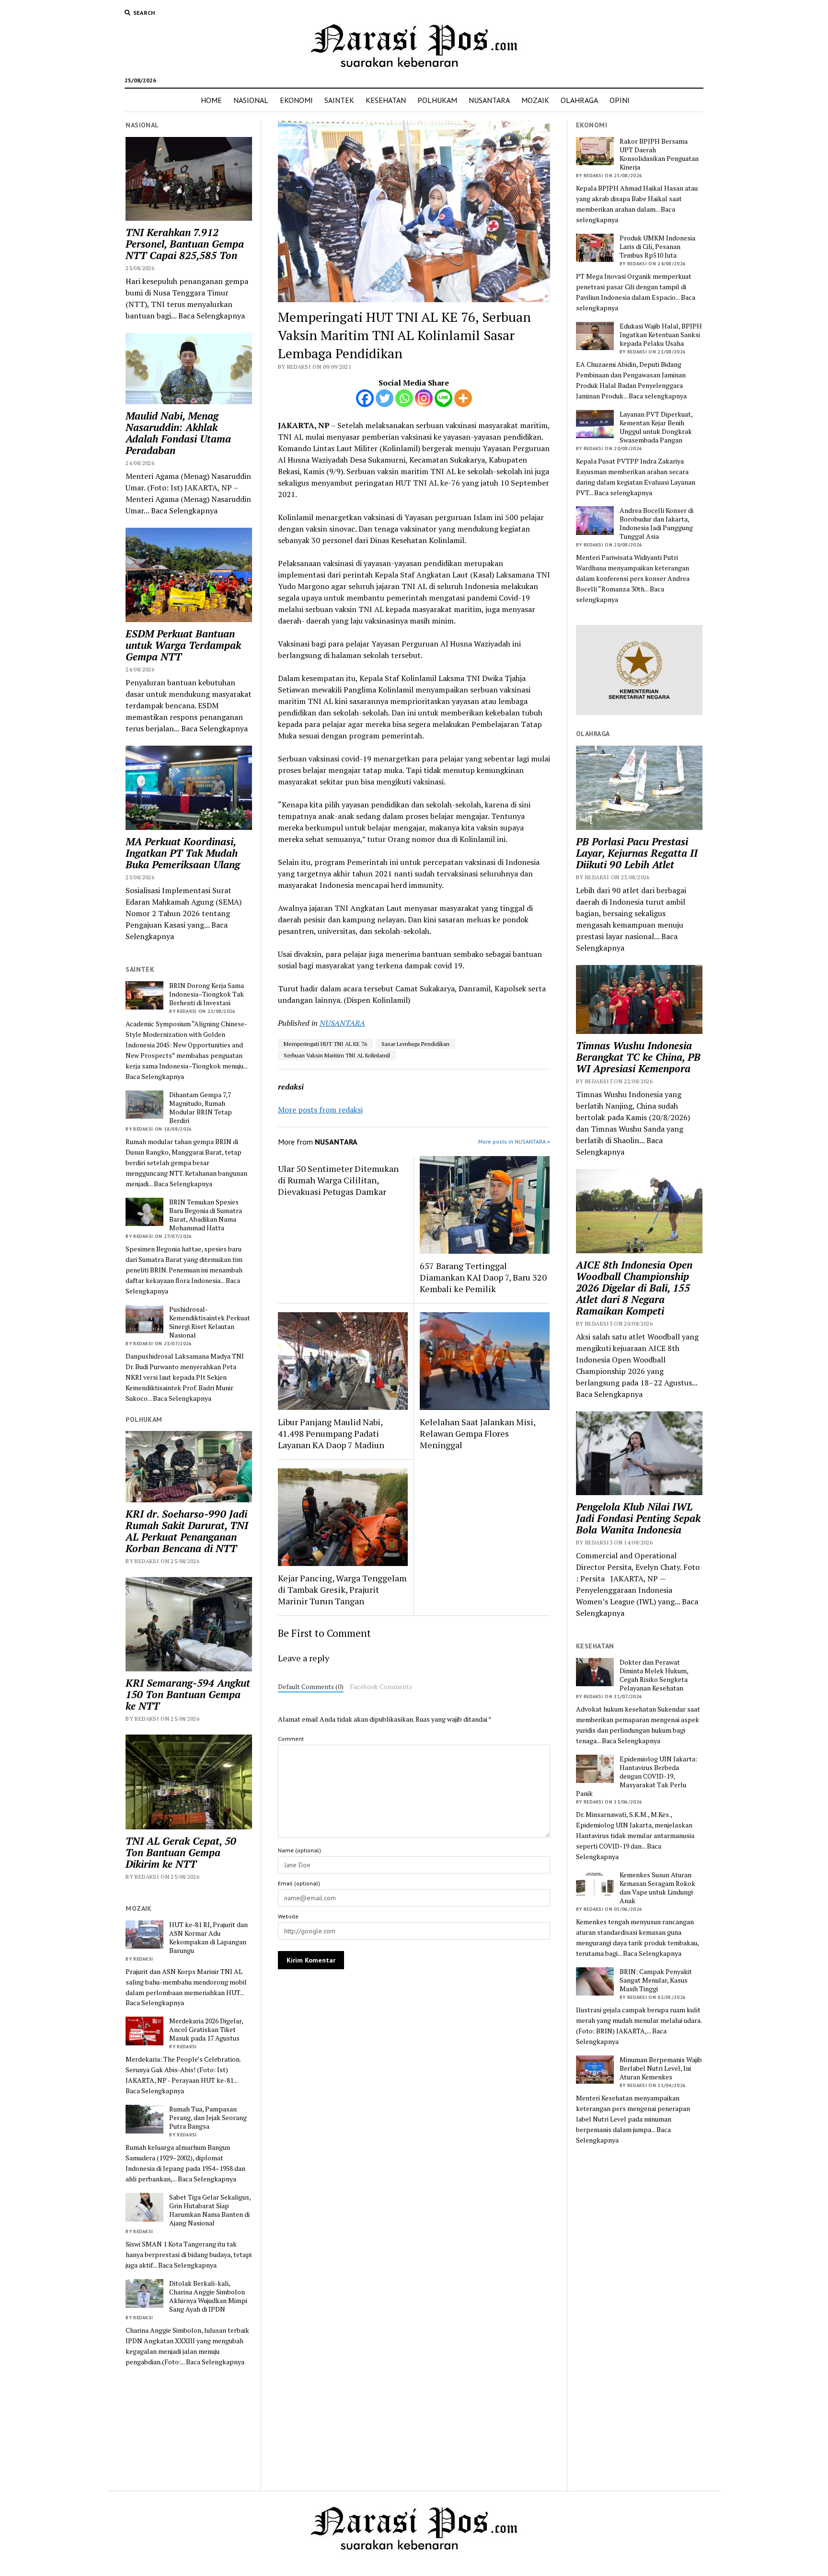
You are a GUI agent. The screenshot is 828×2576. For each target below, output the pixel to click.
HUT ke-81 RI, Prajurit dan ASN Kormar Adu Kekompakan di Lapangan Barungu (208, 1938)
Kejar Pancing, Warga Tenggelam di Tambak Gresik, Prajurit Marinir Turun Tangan (342, 1589)
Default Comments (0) (311, 1687)
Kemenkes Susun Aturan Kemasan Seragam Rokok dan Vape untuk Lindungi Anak (657, 1888)
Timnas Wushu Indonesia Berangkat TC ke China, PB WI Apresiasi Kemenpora (638, 1057)
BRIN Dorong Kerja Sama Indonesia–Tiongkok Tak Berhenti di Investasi (207, 994)
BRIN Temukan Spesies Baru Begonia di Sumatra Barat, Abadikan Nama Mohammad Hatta (206, 1215)
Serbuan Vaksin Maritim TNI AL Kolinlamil (337, 1055)
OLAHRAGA (579, 100)
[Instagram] (424, 398)
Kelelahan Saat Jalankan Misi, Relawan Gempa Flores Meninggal (477, 1433)
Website (288, 1916)
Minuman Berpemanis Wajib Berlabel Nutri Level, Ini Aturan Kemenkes (661, 2068)
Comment (291, 1739)
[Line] (443, 398)
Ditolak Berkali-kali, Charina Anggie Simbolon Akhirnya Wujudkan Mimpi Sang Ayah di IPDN (208, 2296)
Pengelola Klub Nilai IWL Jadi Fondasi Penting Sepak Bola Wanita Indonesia (638, 1518)
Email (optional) (299, 1883)
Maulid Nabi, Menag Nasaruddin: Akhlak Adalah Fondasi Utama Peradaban (178, 433)
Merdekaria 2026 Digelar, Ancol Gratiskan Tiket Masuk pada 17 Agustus (206, 2030)
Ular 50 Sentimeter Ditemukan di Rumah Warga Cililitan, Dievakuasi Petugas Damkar (338, 1180)
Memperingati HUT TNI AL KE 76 (325, 1044)
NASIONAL (251, 100)
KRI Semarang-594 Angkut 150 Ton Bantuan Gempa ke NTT (188, 1694)
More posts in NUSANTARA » (514, 1141)
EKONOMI (296, 100)
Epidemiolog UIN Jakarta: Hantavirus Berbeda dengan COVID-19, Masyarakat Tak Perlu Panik (637, 1776)
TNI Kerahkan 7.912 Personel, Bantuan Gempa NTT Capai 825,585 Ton (185, 244)
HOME (211, 100)
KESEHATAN (386, 100)
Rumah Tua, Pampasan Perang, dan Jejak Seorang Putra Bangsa (208, 2118)
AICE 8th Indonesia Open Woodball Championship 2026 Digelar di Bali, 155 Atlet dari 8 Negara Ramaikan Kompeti (634, 1288)
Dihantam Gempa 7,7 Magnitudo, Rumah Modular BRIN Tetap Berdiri (201, 1108)
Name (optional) (299, 1850)
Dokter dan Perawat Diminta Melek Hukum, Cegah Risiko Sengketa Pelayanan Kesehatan (654, 1675)
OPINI (620, 100)
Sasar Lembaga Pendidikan (415, 1044)
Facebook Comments (381, 1687)
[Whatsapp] (404, 398)
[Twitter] (385, 398)
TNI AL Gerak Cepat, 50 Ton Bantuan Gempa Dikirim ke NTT (181, 1852)
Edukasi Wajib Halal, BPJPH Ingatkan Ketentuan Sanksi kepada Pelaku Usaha (661, 335)
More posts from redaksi (320, 1110)
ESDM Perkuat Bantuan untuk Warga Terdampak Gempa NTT (183, 645)
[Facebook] (365, 398)
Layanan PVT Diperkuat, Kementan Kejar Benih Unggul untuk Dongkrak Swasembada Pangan (656, 427)
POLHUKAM (437, 100)
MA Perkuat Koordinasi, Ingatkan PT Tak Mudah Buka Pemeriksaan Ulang (183, 853)
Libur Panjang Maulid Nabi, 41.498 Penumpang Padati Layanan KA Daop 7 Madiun (331, 1433)
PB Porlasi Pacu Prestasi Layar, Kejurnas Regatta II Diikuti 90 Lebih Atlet (637, 853)
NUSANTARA (489, 100)
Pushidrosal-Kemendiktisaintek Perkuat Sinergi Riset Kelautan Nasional (210, 1322)
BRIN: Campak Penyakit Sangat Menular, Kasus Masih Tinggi (656, 1980)
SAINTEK (339, 100)
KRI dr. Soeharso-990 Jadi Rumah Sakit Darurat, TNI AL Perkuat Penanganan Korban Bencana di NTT (187, 1531)
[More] (463, 398)
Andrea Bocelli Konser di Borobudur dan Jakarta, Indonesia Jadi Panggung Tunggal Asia (656, 523)
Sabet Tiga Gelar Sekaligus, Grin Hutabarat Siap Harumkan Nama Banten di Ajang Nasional (210, 2210)
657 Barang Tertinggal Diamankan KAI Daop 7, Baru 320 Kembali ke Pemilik (483, 1277)
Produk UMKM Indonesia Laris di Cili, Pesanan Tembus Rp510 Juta (657, 247)
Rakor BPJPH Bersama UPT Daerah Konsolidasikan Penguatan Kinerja (659, 154)
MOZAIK (535, 100)
